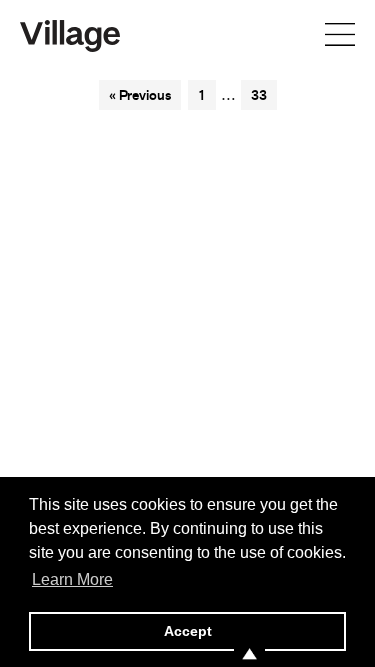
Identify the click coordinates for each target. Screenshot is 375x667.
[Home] (70, 34)
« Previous (140, 95)
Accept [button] (188, 631)
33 (259, 95)
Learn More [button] (72, 579)
